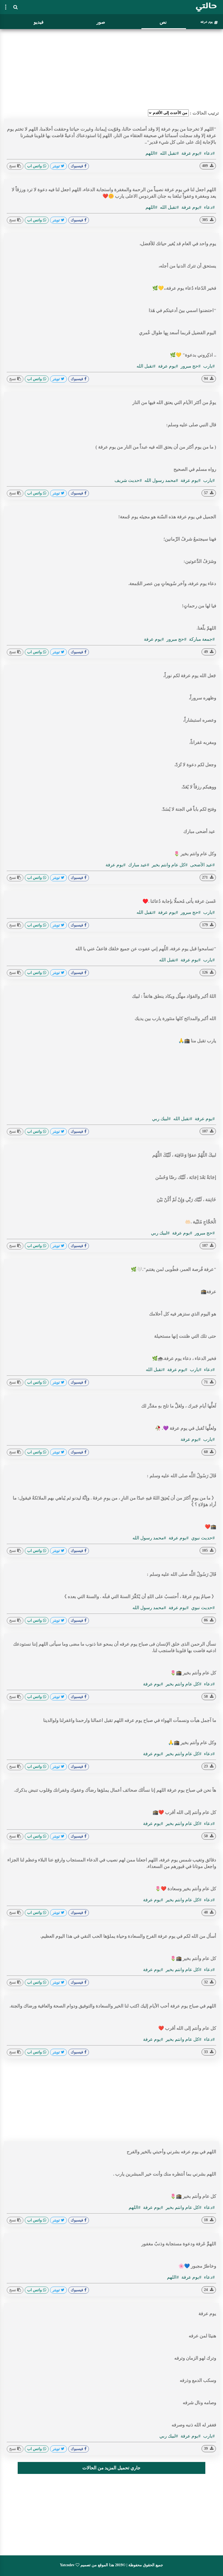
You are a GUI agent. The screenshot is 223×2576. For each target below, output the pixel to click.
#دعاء (209, 153)
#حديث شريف (128, 480)
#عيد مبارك (138, 865)
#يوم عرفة (191, 153)
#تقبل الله (169, 153)
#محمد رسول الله (161, 480)
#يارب (208, 366)
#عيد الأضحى (202, 865)
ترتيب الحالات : (204, 113)
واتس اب (35, 166)
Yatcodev (67, 2565)
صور (101, 22)
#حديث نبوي (202, 1538)
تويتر (57, 166)
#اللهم (151, 153)
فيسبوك (78, 166)
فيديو (39, 22)
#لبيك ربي (161, 1119)
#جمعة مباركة (201, 639)
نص (163, 22)
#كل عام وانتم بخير (169, 865)
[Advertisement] (112, 69)
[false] (6, 7)
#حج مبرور (190, 366)
